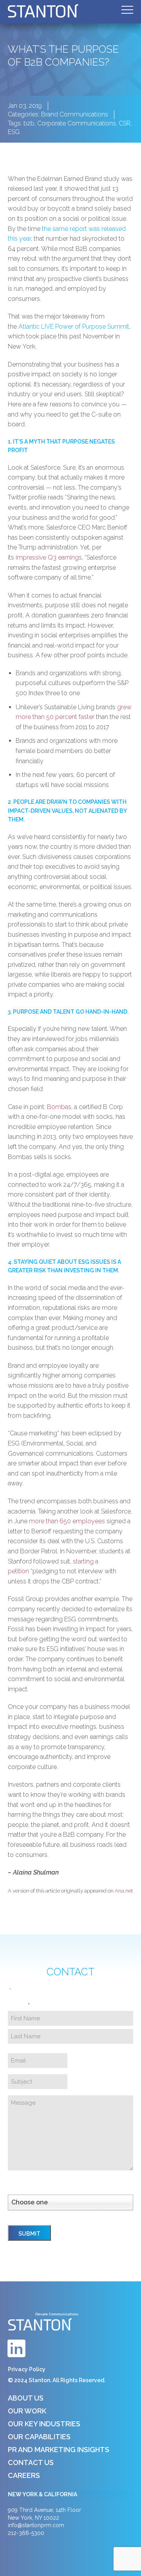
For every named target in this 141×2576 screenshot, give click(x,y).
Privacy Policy (27, 2369)
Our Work (27, 2411)
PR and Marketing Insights (59, 2450)
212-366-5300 (26, 2533)
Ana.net (124, 1891)
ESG (14, 132)
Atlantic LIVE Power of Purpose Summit (74, 326)
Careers (24, 2475)
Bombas (59, 1107)
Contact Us (31, 2462)
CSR (125, 123)
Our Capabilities (39, 2437)
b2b (29, 123)
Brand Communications (75, 114)
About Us (26, 2398)
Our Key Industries (44, 2424)
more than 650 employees (67, 1521)
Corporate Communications (77, 123)
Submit (29, 2234)
